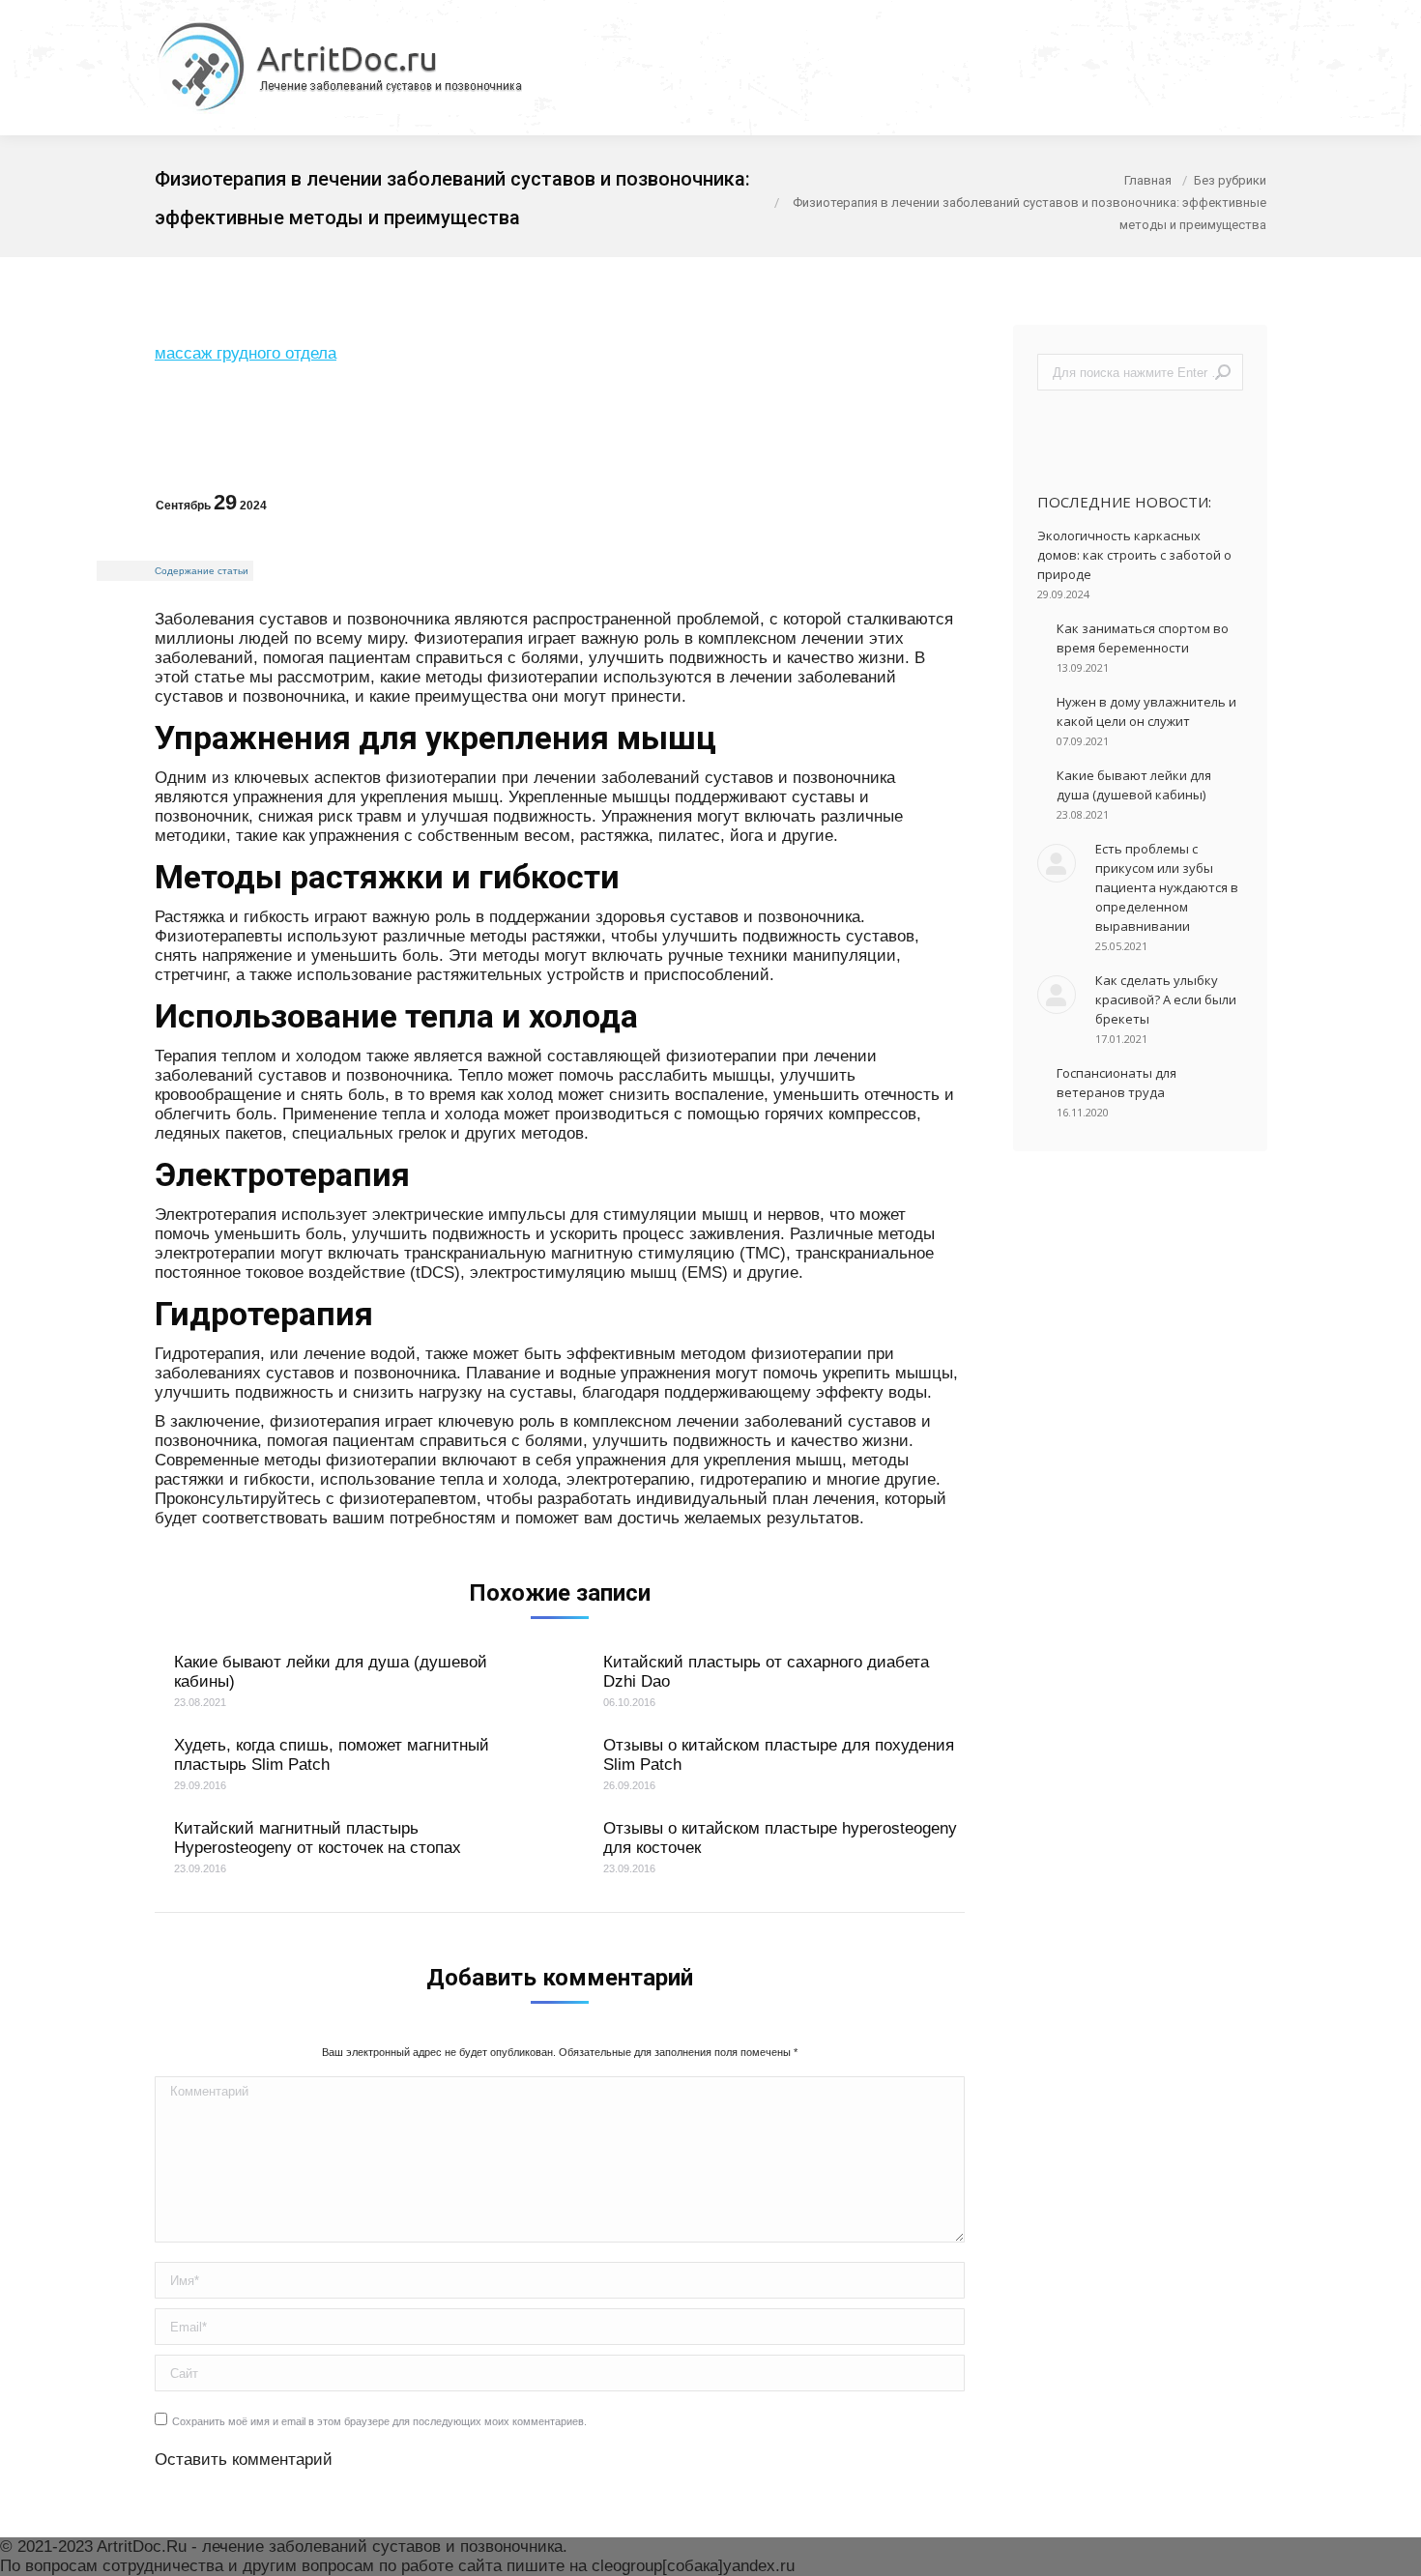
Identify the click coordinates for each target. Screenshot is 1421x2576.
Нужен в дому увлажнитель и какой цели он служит (1146, 711)
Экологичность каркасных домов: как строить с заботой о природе (1134, 555)
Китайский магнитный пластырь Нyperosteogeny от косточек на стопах (318, 1838)
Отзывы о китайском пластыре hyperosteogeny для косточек (780, 1838)
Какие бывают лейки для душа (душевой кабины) (331, 1672)
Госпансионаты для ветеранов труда (1116, 1083)
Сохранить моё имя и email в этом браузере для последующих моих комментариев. (379, 2421)
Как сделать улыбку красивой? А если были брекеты (1166, 999)
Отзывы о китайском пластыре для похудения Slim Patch (779, 1755)
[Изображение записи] (1057, 863)
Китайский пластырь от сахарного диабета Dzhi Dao (766, 1672)
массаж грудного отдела (246, 353)
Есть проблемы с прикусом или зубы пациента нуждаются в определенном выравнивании (1167, 887)
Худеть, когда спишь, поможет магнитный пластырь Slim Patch (332, 1755)
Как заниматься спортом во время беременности (1143, 638)
